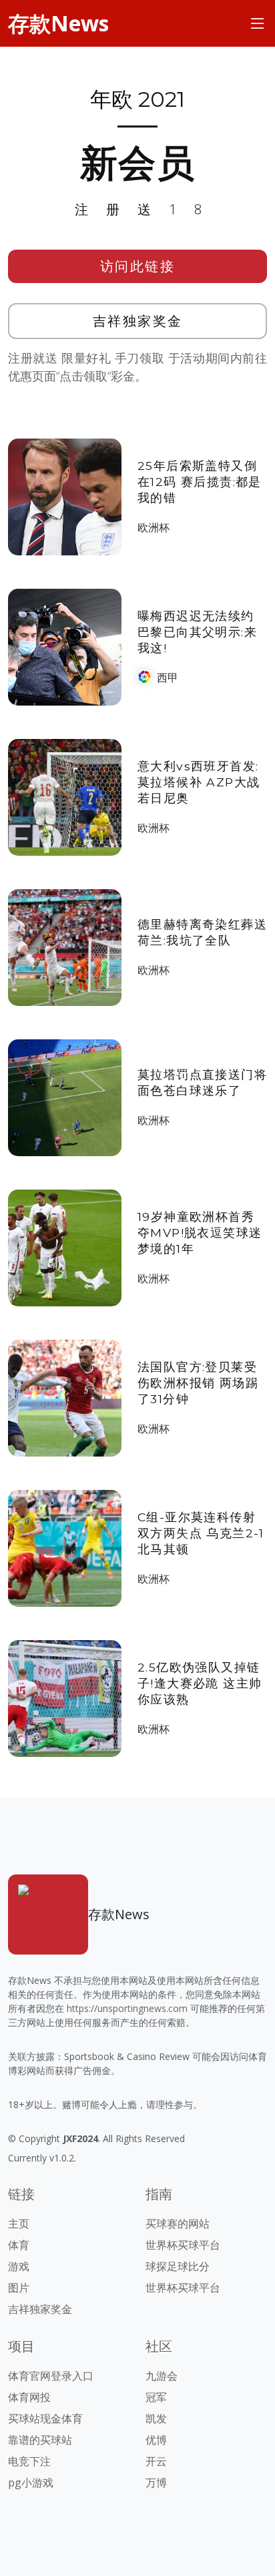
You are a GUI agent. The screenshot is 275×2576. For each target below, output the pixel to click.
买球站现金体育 (45, 2418)
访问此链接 (138, 266)
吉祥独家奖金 (138, 321)
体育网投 (29, 2397)
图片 (19, 2288)
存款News (58, 23)
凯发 (156, 2418)
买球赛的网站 (178, 2224)
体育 (19, 2245)
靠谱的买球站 (40, 2440)
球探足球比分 (178, 2266)
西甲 (168, 678)
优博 (156, 2440)
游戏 (19, 2266)
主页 (19, 2224)
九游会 (162, 2376)
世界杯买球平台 (183, 2245)
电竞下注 (29, 2461)
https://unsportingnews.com (127, 2008)
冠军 (156, 2397)
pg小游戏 (31, 2483)
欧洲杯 (154, 527)
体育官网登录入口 (51, 2376)
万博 (156, 2483)
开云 (156, 2461)
